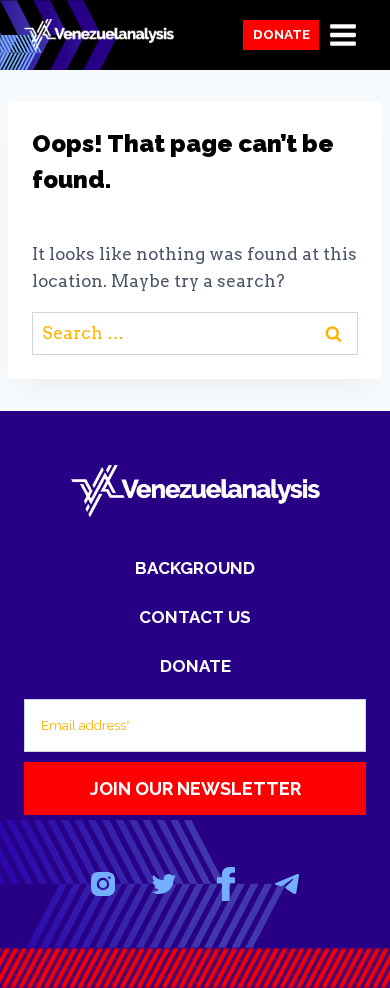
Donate (281, 34)
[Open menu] (342, 34)
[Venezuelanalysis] (99, 35)
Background (195, 568)
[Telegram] (286, 884)
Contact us (195, 617)
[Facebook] (225, 884)
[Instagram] (103, 884)
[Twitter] (164, 884)
